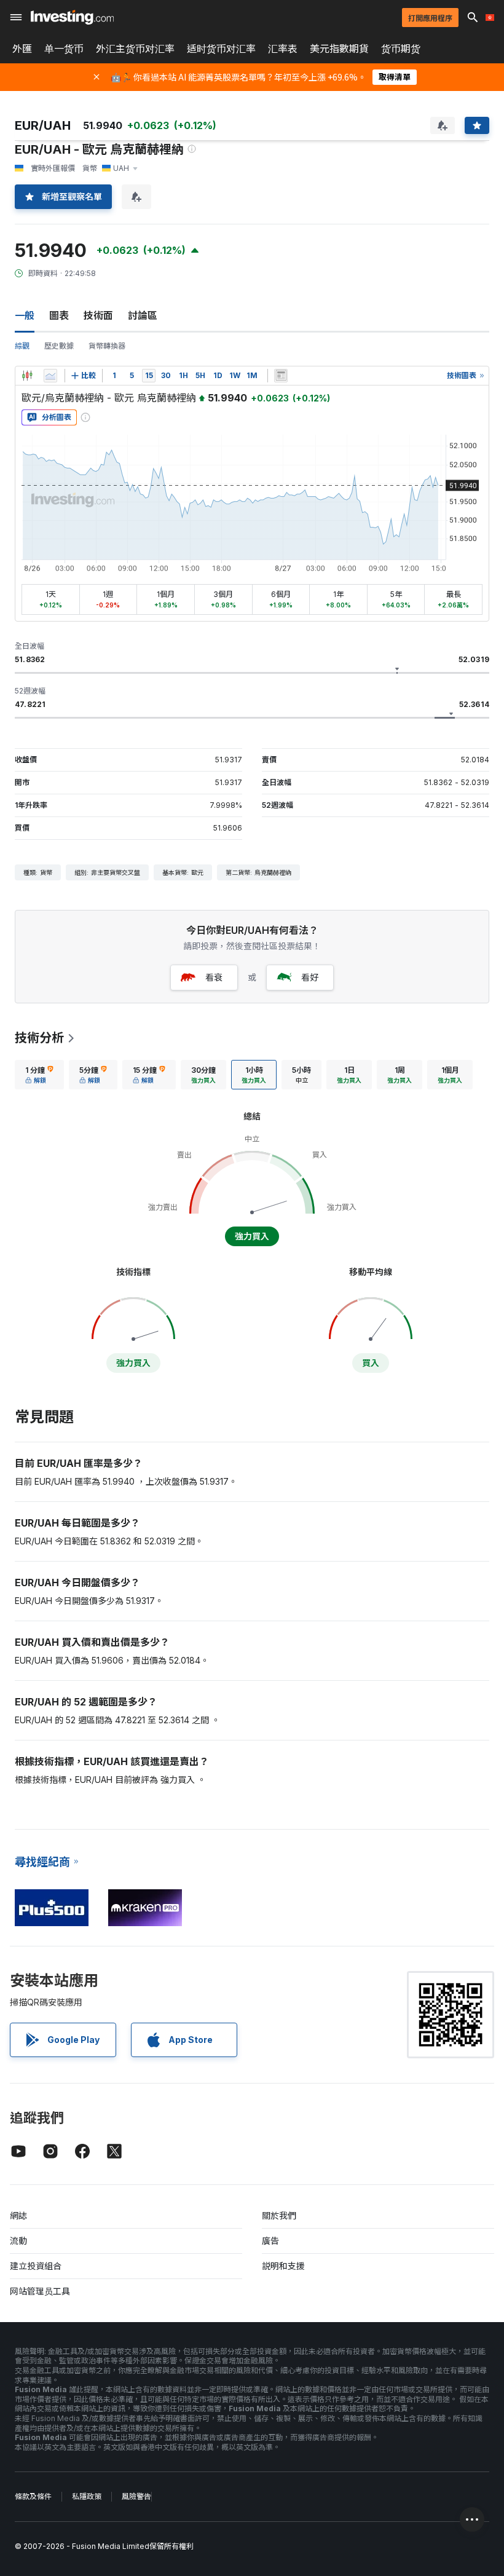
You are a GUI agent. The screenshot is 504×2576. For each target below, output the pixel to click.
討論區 (143, 315)
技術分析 (39, 1038)
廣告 (270, 2241)
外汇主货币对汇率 (135, 49)
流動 (18, 2241)
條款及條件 (33, 2496)
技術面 (98, 315)
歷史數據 (59, 346)
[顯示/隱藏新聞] (281, 376)
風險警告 (136, 2496)
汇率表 (283, 49)
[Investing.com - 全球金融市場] (72, 17)
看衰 (214, 977)
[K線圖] (27, 376)
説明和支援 (283, 2266)
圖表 (59, 315)
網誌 (18, 2215)
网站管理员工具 (40, 2291)
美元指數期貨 (339, 49)
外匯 (22, 49)
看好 (310, 977)
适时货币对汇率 (221, 49)
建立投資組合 (36, 2266)
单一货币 (64, 49)
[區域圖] (50, 376)
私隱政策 (87, 2496)
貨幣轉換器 (107, 346)
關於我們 (279, 2215)
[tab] (39, 1075)
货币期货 (401, 49)
